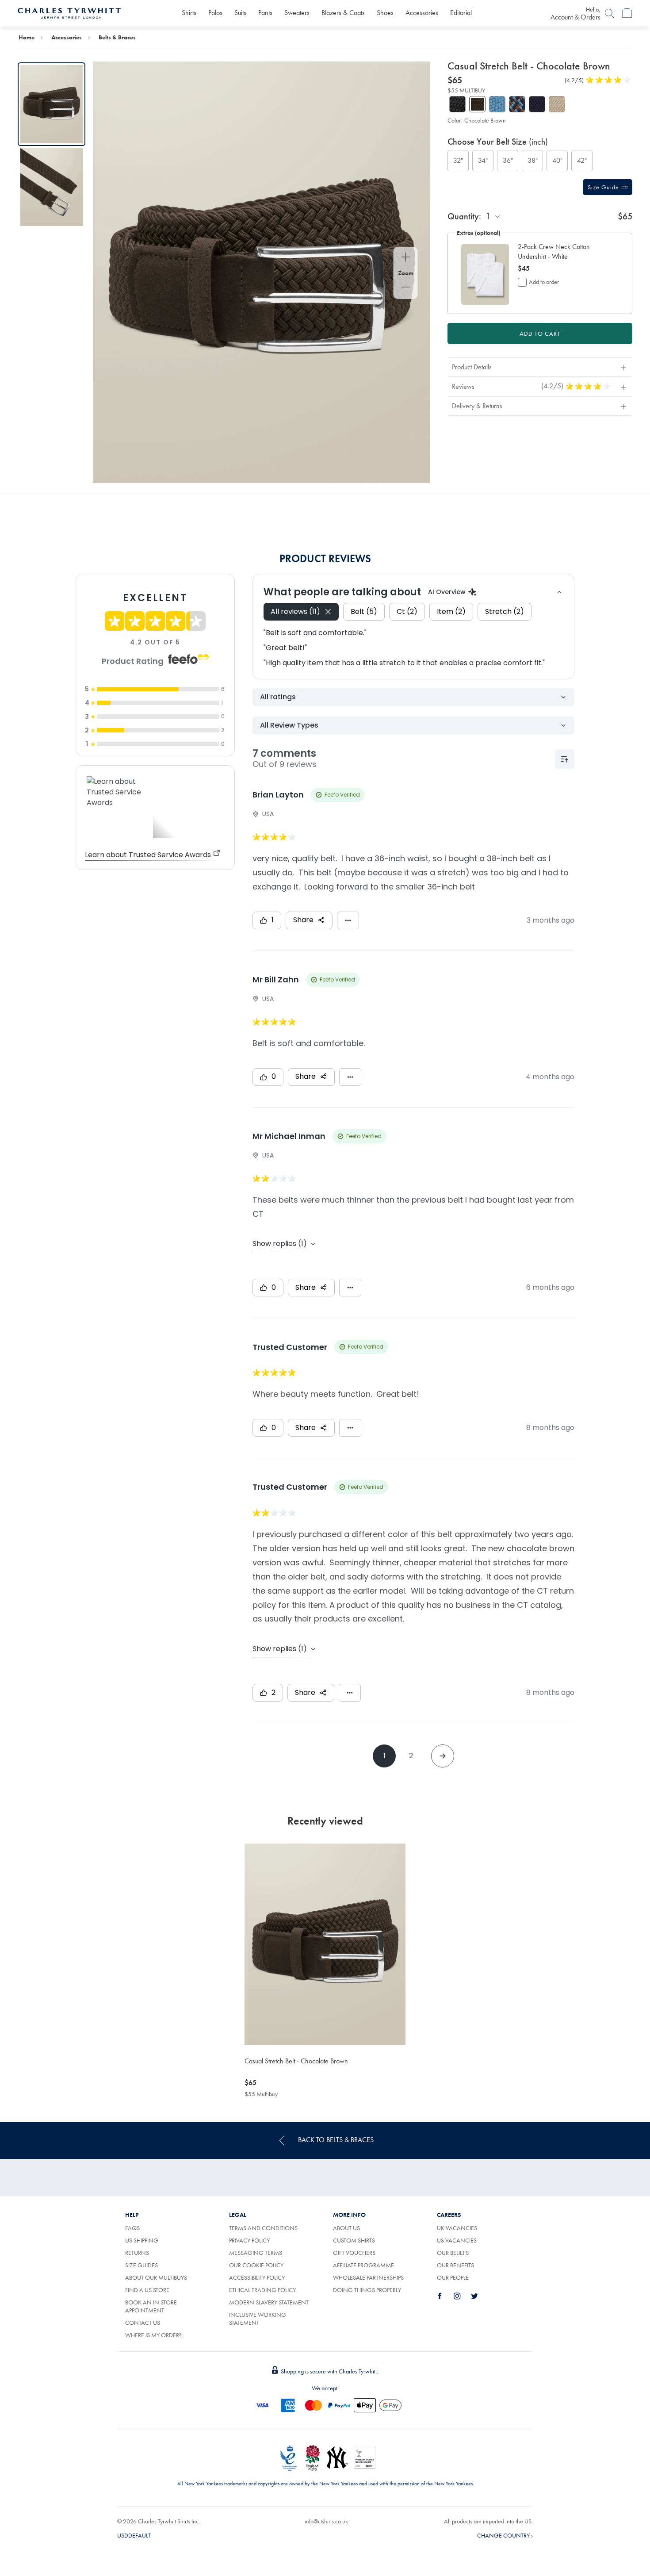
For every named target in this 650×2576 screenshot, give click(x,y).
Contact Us (143, 2323)
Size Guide (604, 187)
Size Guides (141, 2265)
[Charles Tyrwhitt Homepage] (69, 12)
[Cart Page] (627, 13)
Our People (453, 2277)
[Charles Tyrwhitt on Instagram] (462, 2296)
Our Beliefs (453, 2253)
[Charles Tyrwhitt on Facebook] (445, 2296)
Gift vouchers (354, 2253)
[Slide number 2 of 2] (52, 187)
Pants (265, 13)
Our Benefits (455, 2265)
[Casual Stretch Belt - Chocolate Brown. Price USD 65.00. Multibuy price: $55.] (325, 1944)
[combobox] (493, 216)
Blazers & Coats (343, 13)
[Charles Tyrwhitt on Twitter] (479, 2296)
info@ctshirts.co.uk (326, 2521)
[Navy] (537, 104)
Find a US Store (147, 2290)
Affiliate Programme (363, 2265)
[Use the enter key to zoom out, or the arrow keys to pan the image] (406, 288)
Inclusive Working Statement (258, 2319)
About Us (346, 2228)
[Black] (457, 104)
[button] (564, 252)
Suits (240, 13)
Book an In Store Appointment (151, 2306)
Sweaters (297, 13)
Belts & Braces (117, 37)
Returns (137, 2253)
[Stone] (557, 104)
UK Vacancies (457, 2228)
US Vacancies (457, 2240)
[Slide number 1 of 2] (52, 104)
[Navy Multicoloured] (517, 104)
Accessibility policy (257, 2277)
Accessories (422, 13)
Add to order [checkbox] (544, 282)
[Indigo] (497, 104)
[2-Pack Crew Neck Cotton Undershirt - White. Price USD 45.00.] (485, 274)
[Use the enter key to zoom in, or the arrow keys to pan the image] (406, 258)
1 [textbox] (488, 216)
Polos (215, 13)
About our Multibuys (156, 2277)
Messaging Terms (256, 2253)
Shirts (189, 13)
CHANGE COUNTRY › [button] (505, 2535)
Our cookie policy (256, 2265)
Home (27, 37)
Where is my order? (153, 2335)
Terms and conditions (263, 2228)
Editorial (461, 13)
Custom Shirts (354, 2240)
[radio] (458, 161)
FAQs (132, 2228)
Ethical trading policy (262, 2290)
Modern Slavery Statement (269, 2302)
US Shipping (142, 2240)
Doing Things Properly (367, 2290)
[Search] (609, 13)
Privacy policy (249, 2240)
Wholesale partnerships (368, 2277)
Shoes (385, 13)
